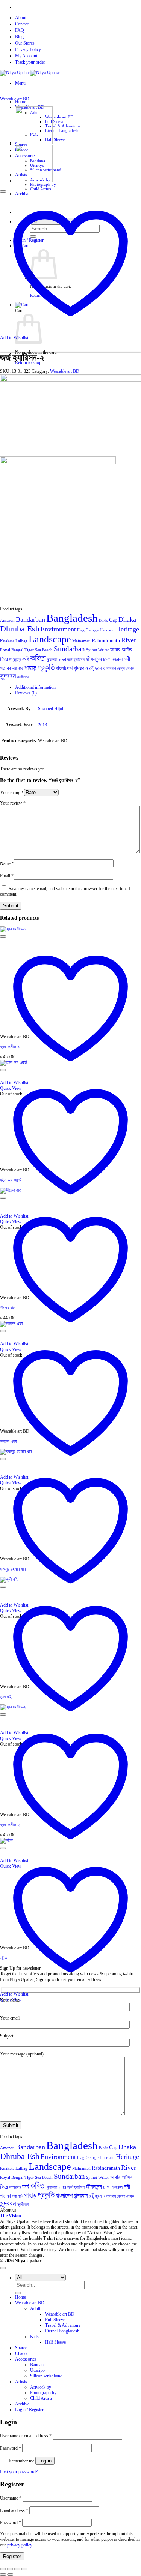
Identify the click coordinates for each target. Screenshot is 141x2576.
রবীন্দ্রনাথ (97, 668)
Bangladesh (72, 618)
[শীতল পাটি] (34, 181)
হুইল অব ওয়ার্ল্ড (10, 1180)
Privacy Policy (28, 49)
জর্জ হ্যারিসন (76, 660)
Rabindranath (106, 641)
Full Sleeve (55, 121)
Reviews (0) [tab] (26, 693)
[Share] (17, 2569)
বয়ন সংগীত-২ (10, 1825)
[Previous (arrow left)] (3, 2575)
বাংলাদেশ (64, 668)
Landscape (50, 639)
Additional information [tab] (35, 687)
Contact (22, 24)
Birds (103, 620)
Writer (104, 650)
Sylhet (92, 650)
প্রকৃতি (46, 667)
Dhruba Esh (20, 629)
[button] (20, 83)
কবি (26, 659)
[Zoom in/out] (3, 2569)
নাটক (4, 1958)
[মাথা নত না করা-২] (34, 142)
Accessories (26, 2359)
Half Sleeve (55, 139)
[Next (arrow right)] (10, 2575)
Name (7, 863)
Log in (45, 2461)
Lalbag (21, 641)
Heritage (127, 629)
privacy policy (20, 2545)
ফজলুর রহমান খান (13, 1569)
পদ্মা (14, 669)
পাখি (20, 669)
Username (11, 2498)
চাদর (62, 659)
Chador (22, 2353)
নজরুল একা (8, 1441)
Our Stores (25, 43)
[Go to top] (3, 2268)
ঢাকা (107, 659)
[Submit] (18, 2293)
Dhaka (127, 619)
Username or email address (26, 2436)
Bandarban (30, 619)
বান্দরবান (81, 668)
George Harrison (100, 630)
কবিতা (38, 658)
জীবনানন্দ (94, 659)
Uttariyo (37, 2370)
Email (7, 876)
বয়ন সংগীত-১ (10, 1047)
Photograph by (43, 184)
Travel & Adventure (63, 126)
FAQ (20, 30)
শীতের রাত (8, 1308)
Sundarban (69, 649)
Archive (22, 2404)
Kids (34, 2337)
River (129, 640)
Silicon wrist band (46, 2376)
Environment (58, 629)
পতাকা (5, 668)
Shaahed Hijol (51, 709)
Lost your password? (19, 2472)
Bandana (38, 2365)
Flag (81, 630)
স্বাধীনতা (23, 677)
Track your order (30, 62)
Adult (35, 2308)
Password (11, 2448)
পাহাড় (30, 668)
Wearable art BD (59, 117)
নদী (127, 659)
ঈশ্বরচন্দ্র (15, 660)
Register (12, 2556)
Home (20, 2297)
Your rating (12, 793)
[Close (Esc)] (24, 2569)
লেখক (130, 669)
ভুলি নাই (6, 1697)
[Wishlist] (3, 191)
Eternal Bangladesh (62, 130)
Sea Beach (44, 650)
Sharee (21, 2348)
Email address (14, 2510)
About (21, 18)
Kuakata (7, 641)
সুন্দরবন (8, 676)
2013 (42, 725)
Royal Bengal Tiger (17, 650)
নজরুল (117, 659)
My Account (26, 56)
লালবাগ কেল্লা (116, 669)
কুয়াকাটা (52, 660)
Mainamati (81, 641)
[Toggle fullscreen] (10, 2569)
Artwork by (41, 2387)
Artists (21, 2382)
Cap (113, 620)
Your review (13, 803)
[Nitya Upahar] (30, 73)
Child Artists (41, 189)
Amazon (7, 620)
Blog (19, 37)
